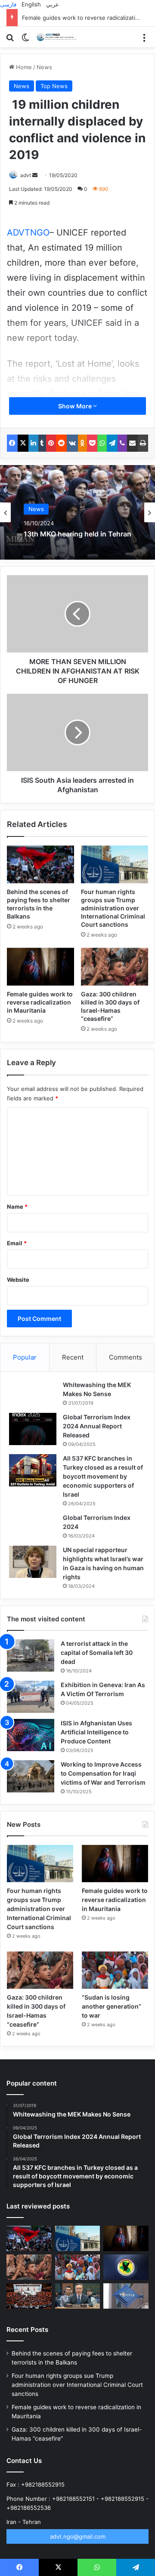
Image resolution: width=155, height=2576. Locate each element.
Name (17, 1207)
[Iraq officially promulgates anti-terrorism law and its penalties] (126, 2267)
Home (23, 67)
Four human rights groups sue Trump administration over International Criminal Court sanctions (113, 908)
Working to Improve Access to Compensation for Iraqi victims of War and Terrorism (103, 1773)
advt (26, 175)
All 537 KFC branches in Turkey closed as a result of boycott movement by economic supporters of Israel (103, 1476)
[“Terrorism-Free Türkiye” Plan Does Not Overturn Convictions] (29, 2296)
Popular (25, 1357)
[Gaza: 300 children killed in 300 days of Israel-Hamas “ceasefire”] (115, 967)
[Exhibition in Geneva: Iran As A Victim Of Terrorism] (31, 1697)
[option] (77, 512)
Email (17, 1243)
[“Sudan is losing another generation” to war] (115, 1970)
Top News (54, 86)
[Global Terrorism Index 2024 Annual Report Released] (33, 1429)
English (31, 4)
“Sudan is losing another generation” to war (112, 2006)
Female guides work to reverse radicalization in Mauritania (40, 1002)
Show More (76, 406)
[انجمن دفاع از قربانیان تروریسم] (58, 37)
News (44, 67)
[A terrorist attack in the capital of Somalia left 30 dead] (31, 1656)
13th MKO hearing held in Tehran (77, 534)
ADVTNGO (28, 233)
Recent (73, 1357)
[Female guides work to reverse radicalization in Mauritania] (40, 967)
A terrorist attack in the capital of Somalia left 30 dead (97, 1652)
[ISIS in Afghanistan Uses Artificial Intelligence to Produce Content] (31, 1735)
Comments (126, 1357)
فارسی (8, 4)
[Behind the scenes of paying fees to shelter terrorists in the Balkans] (40, 864)
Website (18, 1280)
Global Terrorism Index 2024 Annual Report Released (97, 1426)
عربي (53, 4)
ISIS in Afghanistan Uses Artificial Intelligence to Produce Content (96, 1732)
